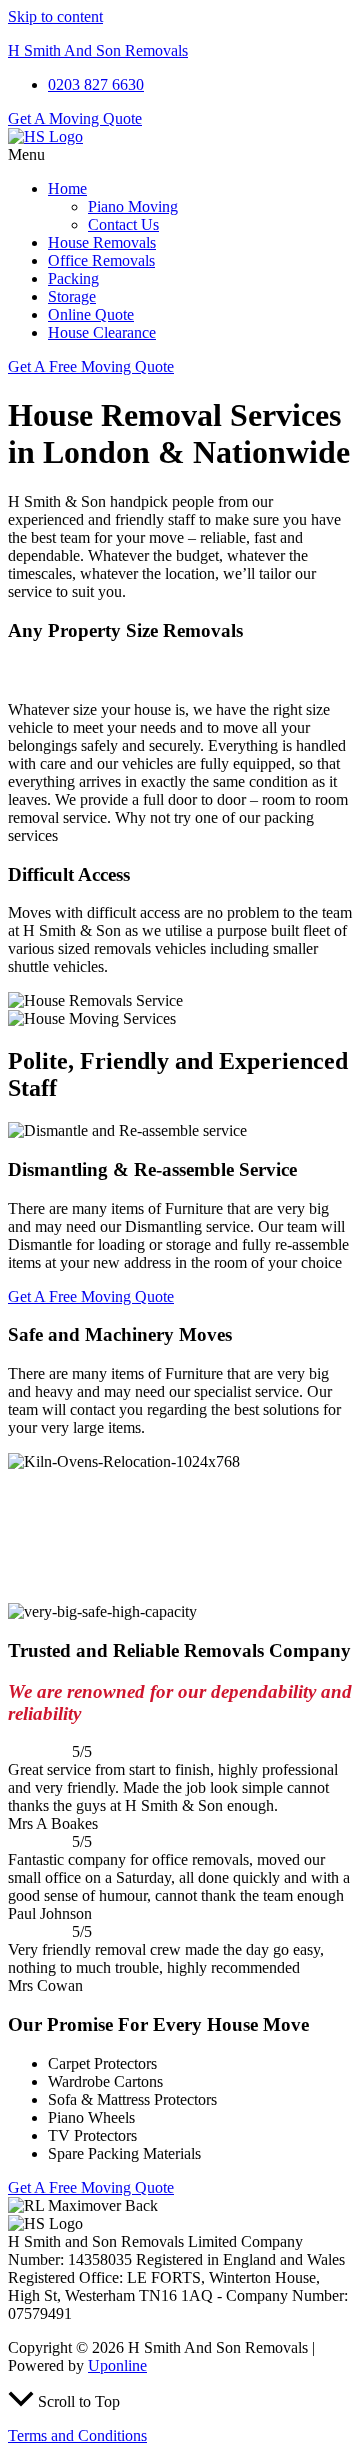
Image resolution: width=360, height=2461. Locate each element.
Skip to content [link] (55, 16)
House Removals (102, 242)
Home (67, 188)
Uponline (117, 2365)
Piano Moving (133, 206)
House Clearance (102, 332)
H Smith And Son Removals (98, 50)
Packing (73, 278)
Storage (72, 296)
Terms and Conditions (77, 2435)
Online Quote (91, 314)
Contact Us (123, 224)
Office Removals (101, 260)
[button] (180, 155)
